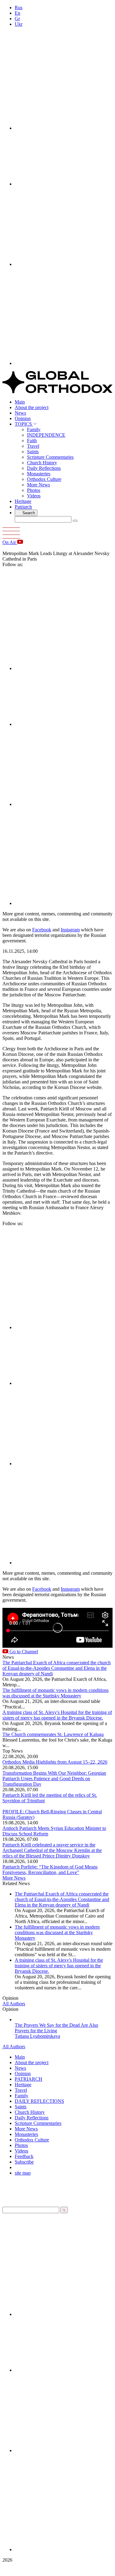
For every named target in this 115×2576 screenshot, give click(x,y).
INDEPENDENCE (46, 435)
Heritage (23, 501)
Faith (32, 441)
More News (38, 485)
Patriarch (23, 507)
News (20, 413)
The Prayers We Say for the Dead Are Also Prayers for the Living (56, 2028)
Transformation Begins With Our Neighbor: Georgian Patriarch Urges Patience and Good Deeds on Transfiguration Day (54, 1779)
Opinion (23, 418)
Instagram (70, 930)
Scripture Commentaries (50, 457)
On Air (10, 542)
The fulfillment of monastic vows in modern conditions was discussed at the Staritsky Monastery (56, 1693)
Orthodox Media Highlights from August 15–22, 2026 (55, 1762)
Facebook (42, 930)
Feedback (24, 2156)
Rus (19, 8)
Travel (33, 446)
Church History (42, 463)
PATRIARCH (29, 2079)
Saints (33, 452)
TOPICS (24, 424)
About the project (32, 407)
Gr (17, 19)
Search (28, 513)
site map (23, 2173)
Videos (34, 496)
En (17, 13)
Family (34, 429)
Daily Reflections (44, 468)
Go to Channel (23, 1652)
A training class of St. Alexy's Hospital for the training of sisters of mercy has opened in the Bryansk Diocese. (57, 1715)
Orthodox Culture (44, 479)
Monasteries (39, 474)
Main (20, 402)
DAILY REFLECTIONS (39, 2101)
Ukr (19, 24)
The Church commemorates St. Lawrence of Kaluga (53, 1734)
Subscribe (24, 2162)
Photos (34, 490)
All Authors (14, 2004)
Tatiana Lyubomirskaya (37, 2036)
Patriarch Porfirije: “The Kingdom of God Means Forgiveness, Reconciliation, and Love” (50, 1870)
